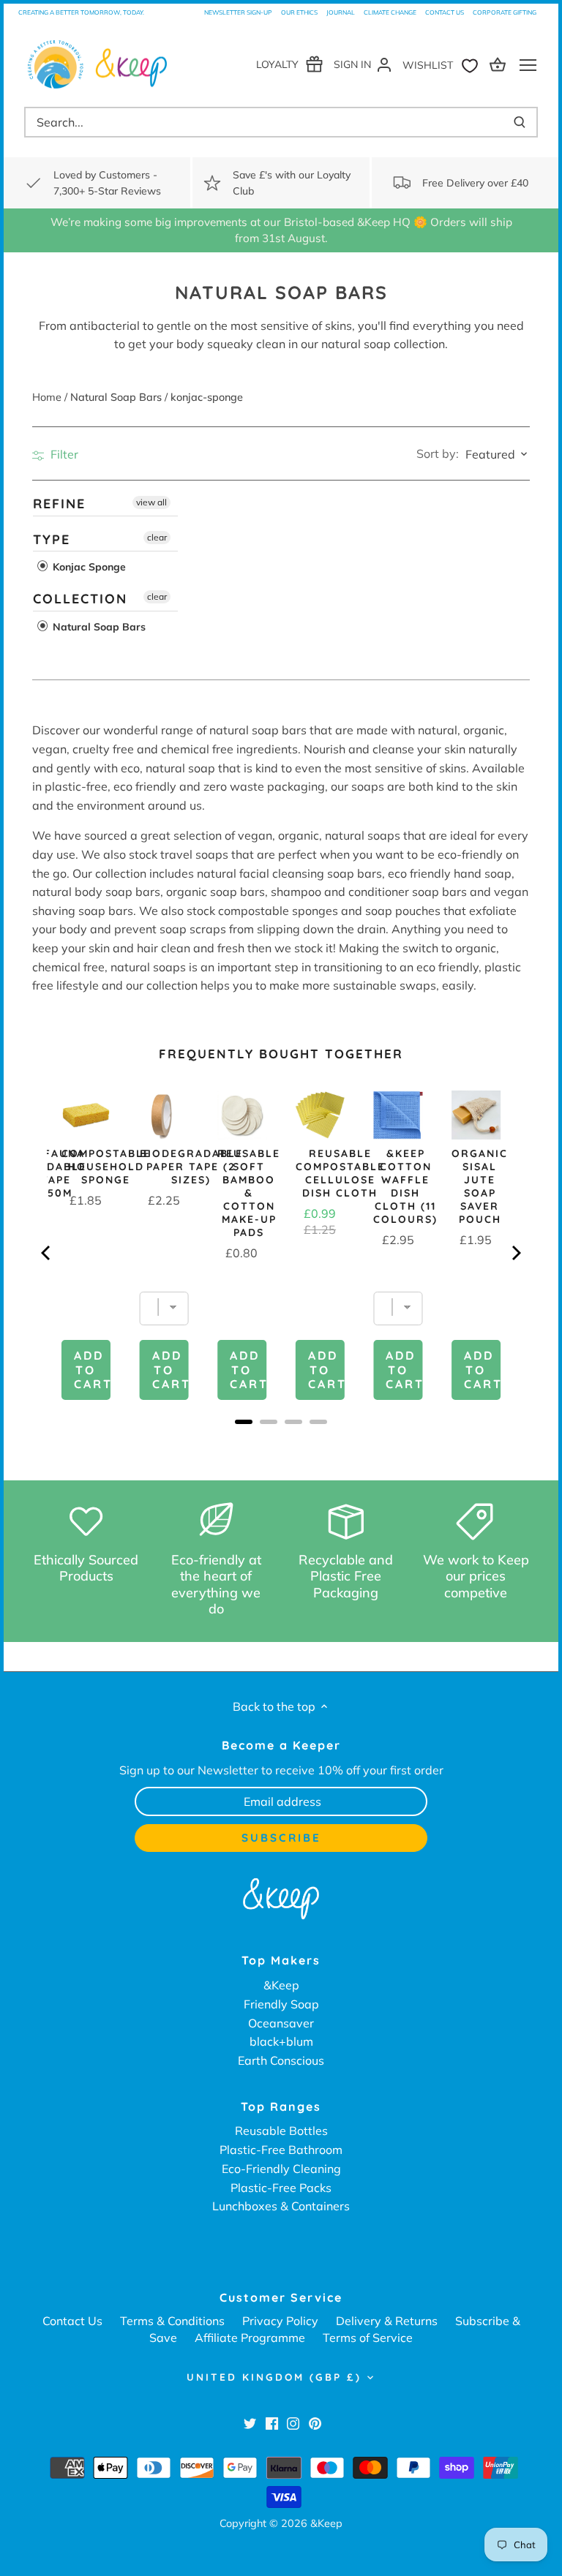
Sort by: (438, 453)
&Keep (281, 1985)
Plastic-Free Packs (281, 2188)
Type (52, 539)
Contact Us (445, 12)
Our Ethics (299, 12)
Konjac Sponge (88, 567)
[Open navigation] (528, 65)
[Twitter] (250, 2422)
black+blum (281, 2041)
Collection (80, 599)
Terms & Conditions (172, 2321)
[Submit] (520, 122)
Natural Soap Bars (98, 626)
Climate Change (390, 12)
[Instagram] (293, 2422)
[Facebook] (272, 2422)
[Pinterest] (315, 2422)
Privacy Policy (280, 2321)
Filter (63, 454)
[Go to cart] (500, 64)
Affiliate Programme (250, 2338)
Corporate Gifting (505, 12)
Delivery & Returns (387, 2321)
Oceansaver (281, 2023)
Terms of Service (368, 2338)
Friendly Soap (281, 2004)
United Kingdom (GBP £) (274, 2377)
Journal (341, 12)
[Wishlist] (443, 64)
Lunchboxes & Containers (281, 2206)
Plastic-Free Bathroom (281, 2150)
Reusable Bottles (281, 2131)
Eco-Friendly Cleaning (281, 2169)
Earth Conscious (281, 2060)
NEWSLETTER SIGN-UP (238, 12)
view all (151, 502)
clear (157, 536)
